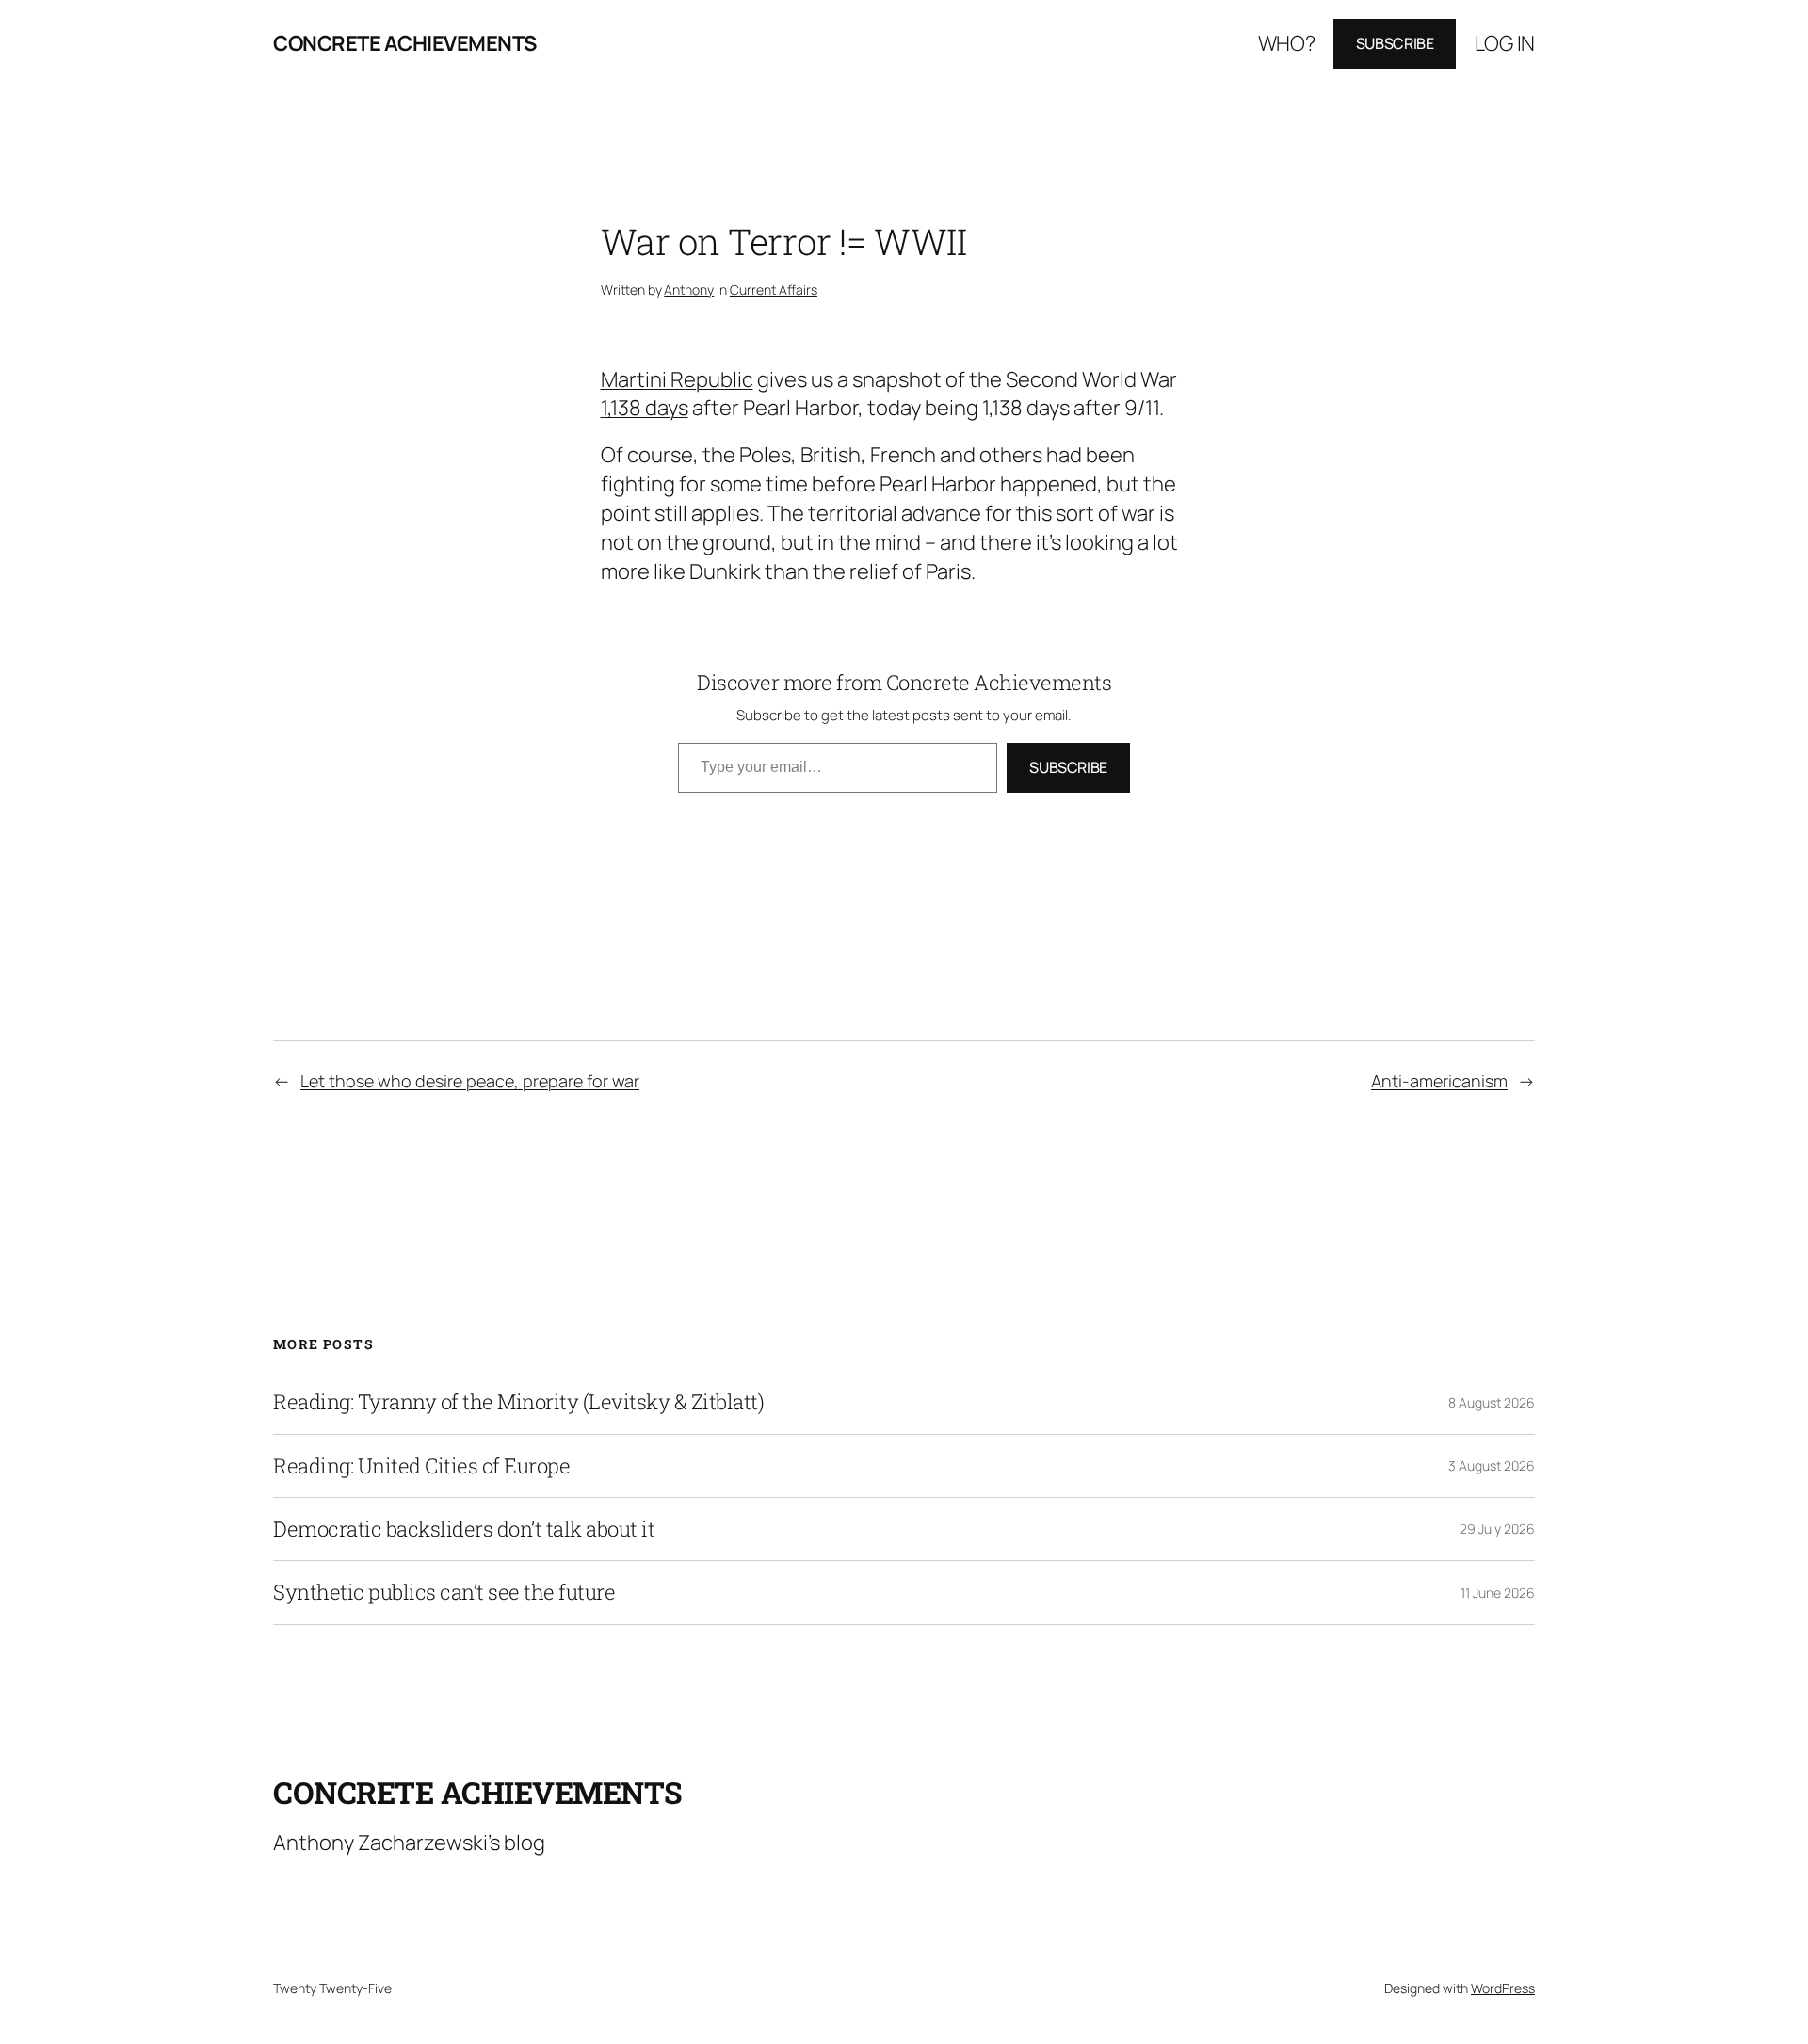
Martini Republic (677, 379)
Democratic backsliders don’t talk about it (464, 1529)
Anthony (689, 290)
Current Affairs (774, 290)
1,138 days (645, 408)
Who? (1287, 43)
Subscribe (1395, 43)
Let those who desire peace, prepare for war (470, 1081)
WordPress (1503, 1988)
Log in (1505, 43)
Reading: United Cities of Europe (421, 1466)
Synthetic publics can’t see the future (444, 1592)
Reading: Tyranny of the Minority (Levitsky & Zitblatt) (518, 1402)
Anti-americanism (1439, 1081)
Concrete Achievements (405, 43)
